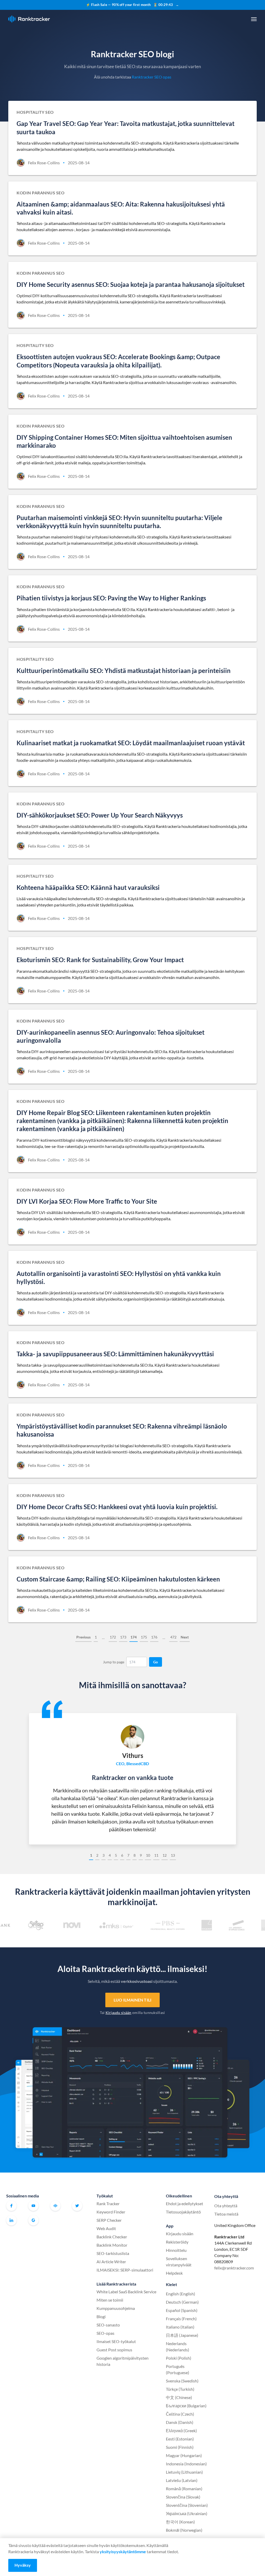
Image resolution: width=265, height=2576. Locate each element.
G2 (33, 2220)
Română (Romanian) (184, 2489)
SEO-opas (105, 2333)
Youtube (33, 2206)
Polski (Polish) (179, 2358)
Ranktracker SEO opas (152, 77)
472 (173, 1637)
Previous (83, 1637)
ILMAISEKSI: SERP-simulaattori (125, 2270)
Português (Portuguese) (178, 2369)
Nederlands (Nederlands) (178, 2347)
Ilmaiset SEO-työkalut (116, 2341)
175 (144, 1637)
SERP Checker (109, 2220)
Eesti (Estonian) (180, 2439)
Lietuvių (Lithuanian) (184, 2472)
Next (185, 1637)
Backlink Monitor (112, 2245)
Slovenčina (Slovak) (183, 2497)
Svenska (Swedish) (182, 2381)
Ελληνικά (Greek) (181, 2430)
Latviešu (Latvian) (182, 2480)
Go (156, 1662)
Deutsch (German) (182, 2302)
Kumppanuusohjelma (116, 2308)
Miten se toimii (110, 2300)
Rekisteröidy (177, 2242)
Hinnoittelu (176, 2250)
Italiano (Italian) (180, 2327)
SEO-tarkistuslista (113, 2253)
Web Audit (106, 2228)
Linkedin (11, 2220)
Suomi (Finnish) (180, 2447)
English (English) (181, 2294)
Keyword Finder (111, 2212)
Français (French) (181, 2319)
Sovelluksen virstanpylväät (179, 2262)
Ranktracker (29, 19)
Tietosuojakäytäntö (183, 2212)
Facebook (11, 2206)
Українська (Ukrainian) (187, 2513)
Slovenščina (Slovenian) (187, 2505)
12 (165, 1855)
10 (148, 1855)
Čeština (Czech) (180, 2414)
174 (134, 1637)
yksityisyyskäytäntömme (123, 2552)
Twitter (77, 2206)
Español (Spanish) (182, 2310)
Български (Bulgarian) (186, 2406)
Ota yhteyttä (226, 2206)
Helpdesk (174, 2273)
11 (156, 1855)
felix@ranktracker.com (234, 2268)
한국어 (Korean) (180, 2522)
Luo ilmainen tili (132, 2000)
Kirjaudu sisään (119, 2013)
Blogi (101, 2316)
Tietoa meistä (226, 2214)
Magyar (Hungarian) (184, 2455)
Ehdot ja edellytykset (185, 2204)
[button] (254, 19)
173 (123, 1637)
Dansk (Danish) (180, 2422)
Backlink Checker (112, 2237)
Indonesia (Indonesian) (186, 2464)
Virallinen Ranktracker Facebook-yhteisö (55, 2206)
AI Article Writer (111, 2262)
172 (113, 1637)
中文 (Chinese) (179, 2397)
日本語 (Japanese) (182, 2335)
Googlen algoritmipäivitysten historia (123, 2361)
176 (154, 1637)
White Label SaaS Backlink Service (126, 2292)
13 (173, 1855)
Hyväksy (23, 2565)
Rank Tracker (108, 2204)
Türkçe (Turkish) (180, 2389)
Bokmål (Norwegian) (184, 2530)
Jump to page (114, 1662)
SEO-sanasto (108, 2325)
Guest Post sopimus (114, 2350)
